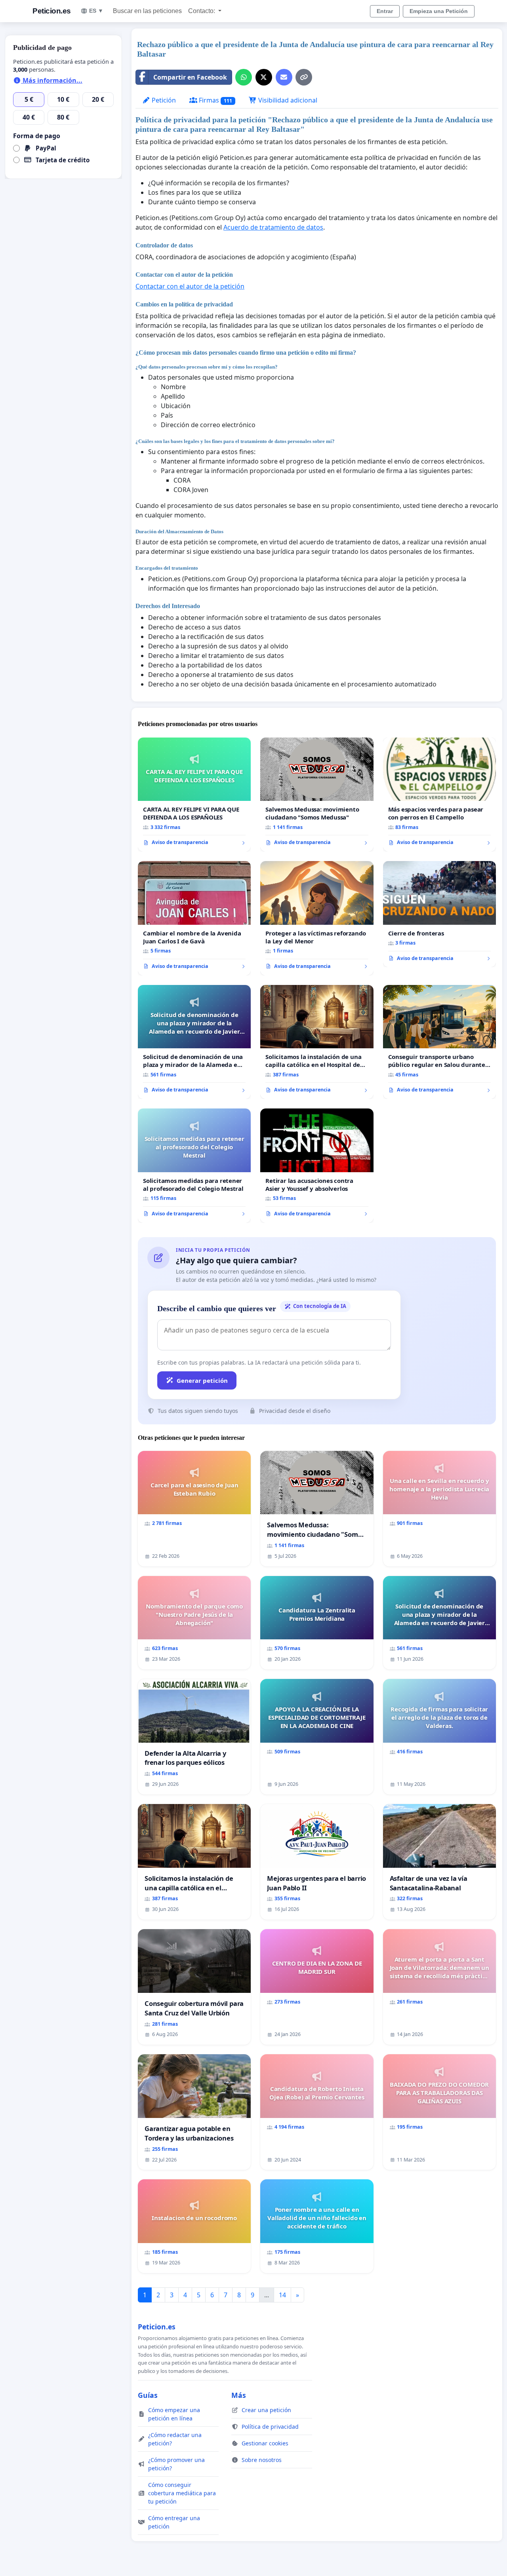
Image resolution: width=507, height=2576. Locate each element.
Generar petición (202, 1380)
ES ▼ (96, 11)
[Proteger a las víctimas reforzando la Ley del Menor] (317, 918)
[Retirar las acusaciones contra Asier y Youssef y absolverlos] (317, 1165)
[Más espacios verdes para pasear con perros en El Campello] (439, 795)
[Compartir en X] (264, 77)
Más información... (52, 80)
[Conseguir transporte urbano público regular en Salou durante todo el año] (439, 1042)
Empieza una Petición (439, 11)
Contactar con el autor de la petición (190, 286)
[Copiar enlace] (304, 77)
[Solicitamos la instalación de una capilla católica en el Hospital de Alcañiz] (317, 1042)
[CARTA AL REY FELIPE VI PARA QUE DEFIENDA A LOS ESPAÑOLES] (194, 795)
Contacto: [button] (202, 11)
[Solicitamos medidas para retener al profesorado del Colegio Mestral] (194, 1165)
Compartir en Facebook (190, 77)
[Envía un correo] (284, 77)
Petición (163, 100)
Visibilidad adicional (287, 100)
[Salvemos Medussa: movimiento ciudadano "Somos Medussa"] (317, 795)
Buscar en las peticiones (147, 11)
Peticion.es (52, 11)
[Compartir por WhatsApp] (244, 77)
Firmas (215, 100)
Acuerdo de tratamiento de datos (273, 227)
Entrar (385, 11)
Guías (148, 2395)
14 (282, 2295)
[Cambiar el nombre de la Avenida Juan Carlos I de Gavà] (194, 918)
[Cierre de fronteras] (439, 914)
